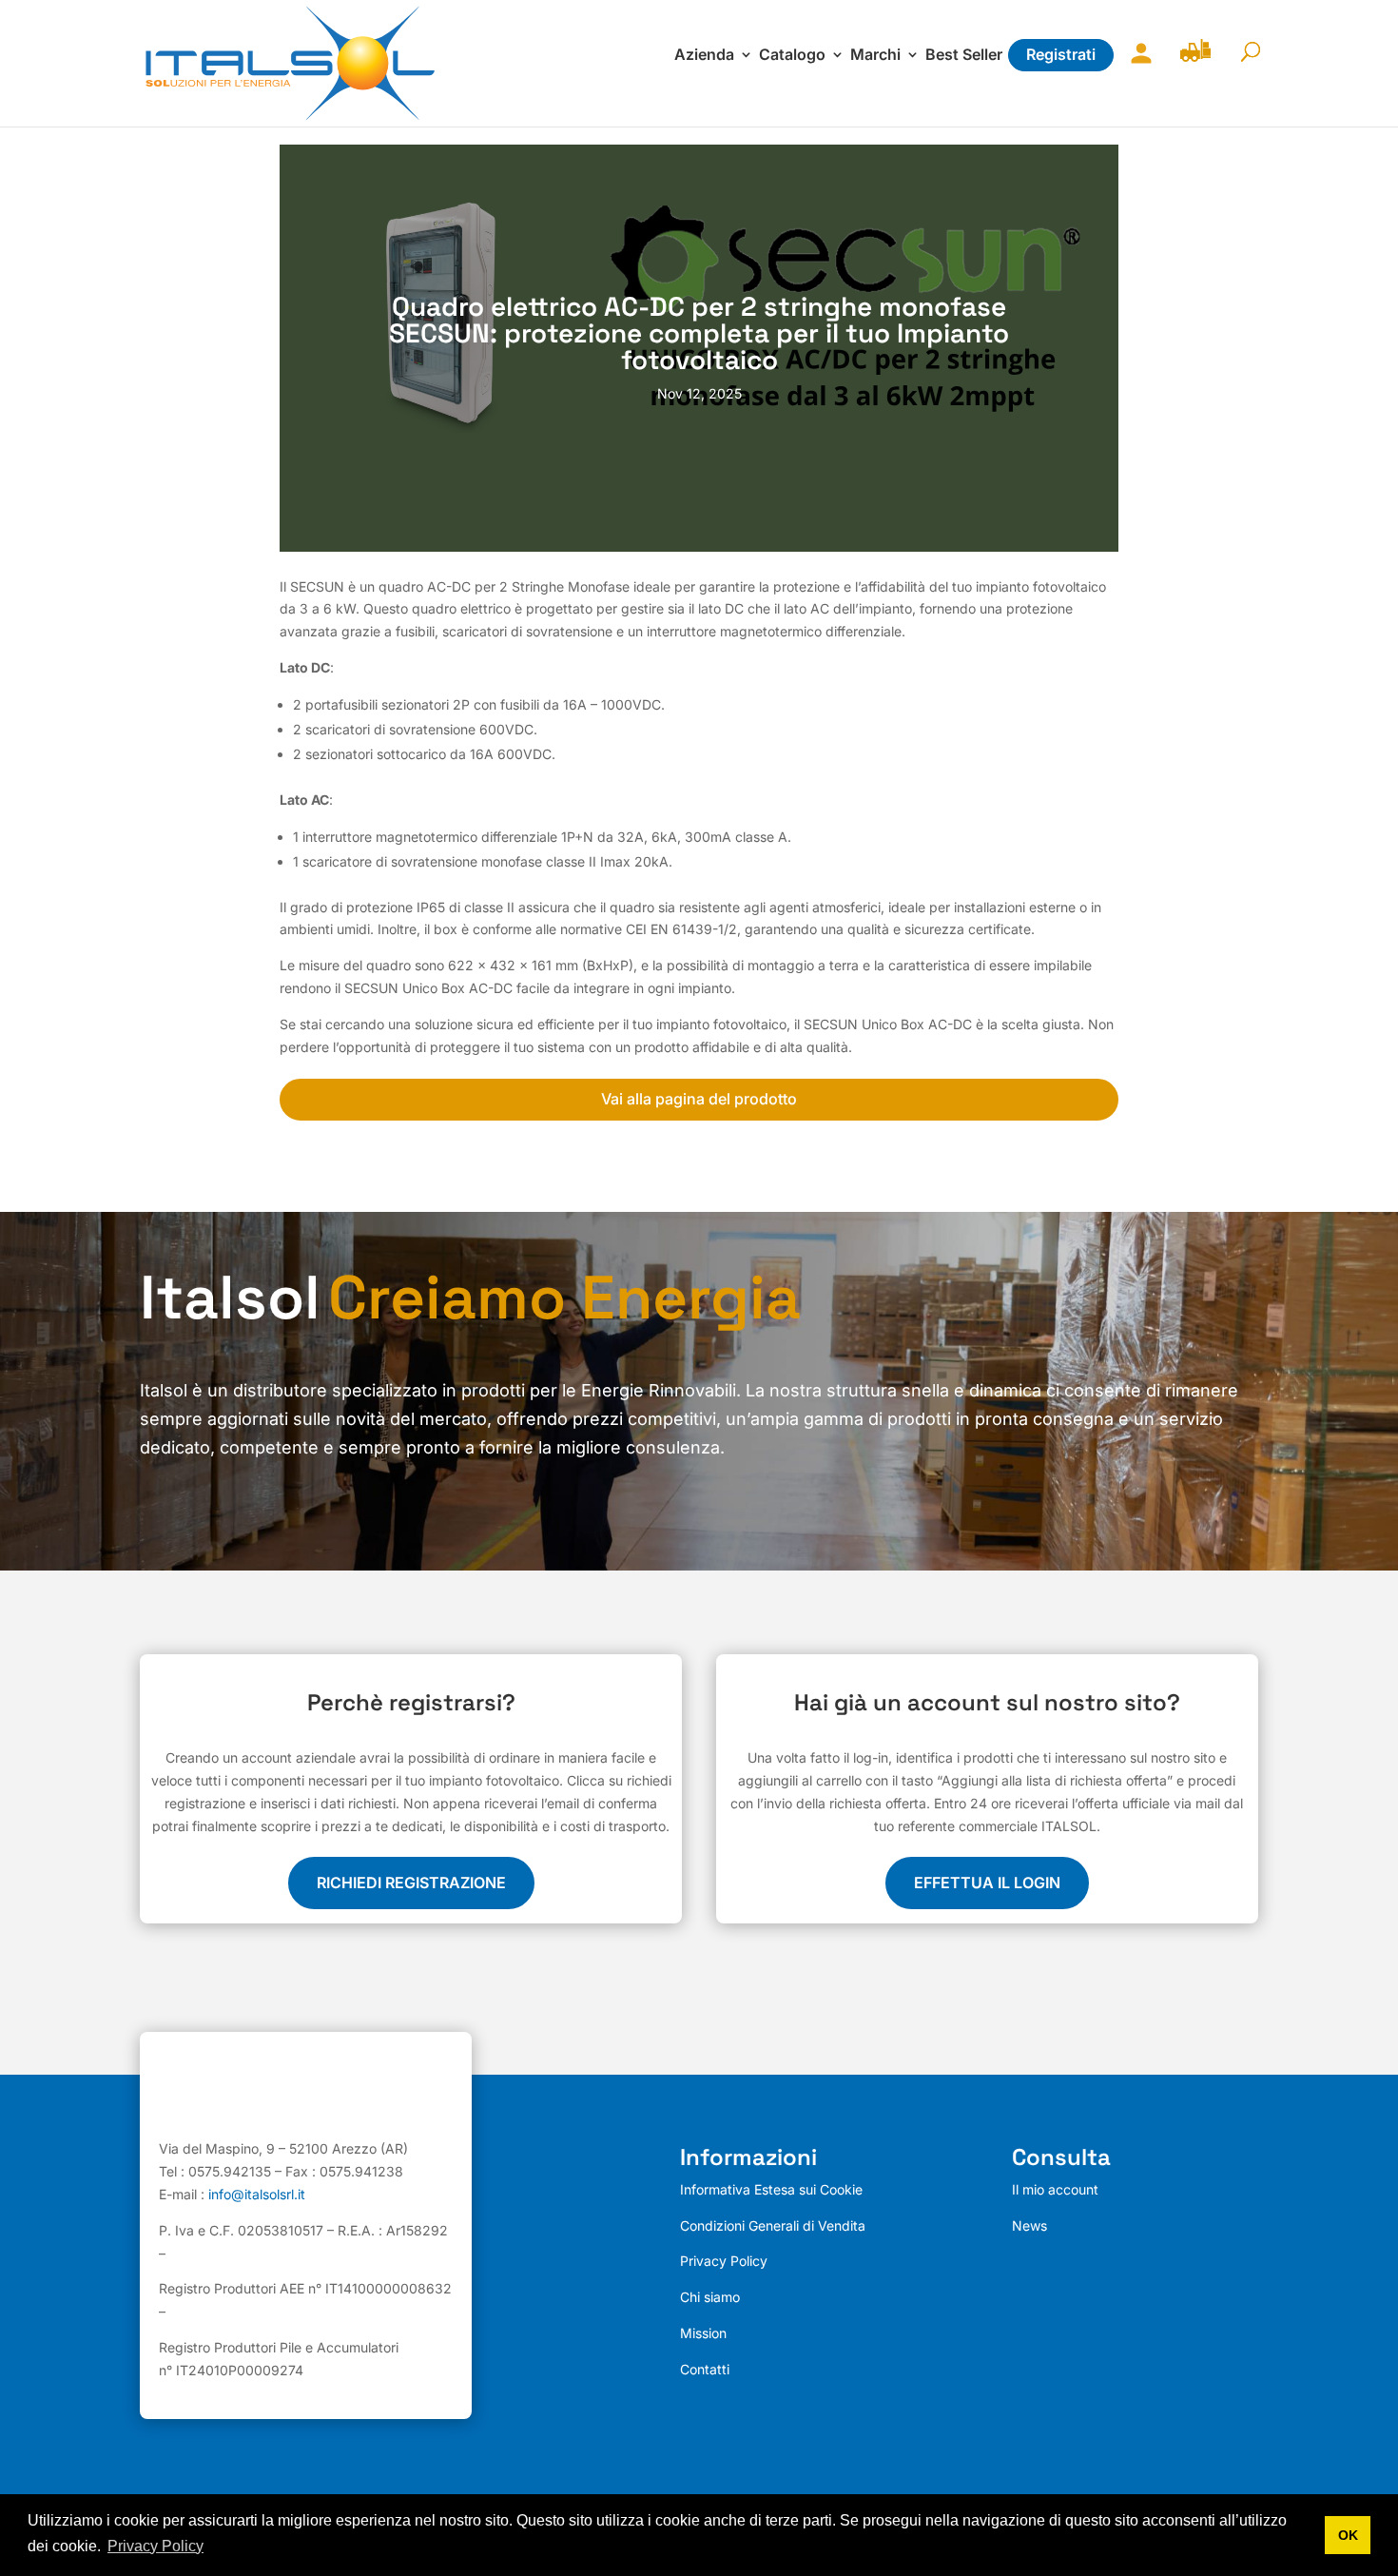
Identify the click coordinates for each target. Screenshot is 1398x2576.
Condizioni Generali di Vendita (773, 2225)
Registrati (1061, 54)
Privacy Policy (724, 2261)
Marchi (875, 56)
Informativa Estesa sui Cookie (771, 2189)
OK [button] (1348, 2535)
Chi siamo (710, 2297)
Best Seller (964, 56)
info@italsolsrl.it (257, 2194)
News (1029, 2225)
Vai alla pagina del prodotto (699, 1099)
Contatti (705, 2369)
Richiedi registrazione (411, 1883)
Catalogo (792, 56)
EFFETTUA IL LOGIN (987, 1883)
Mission (703, 2333)
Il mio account (1136, 65)
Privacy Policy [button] (155, 2546)
